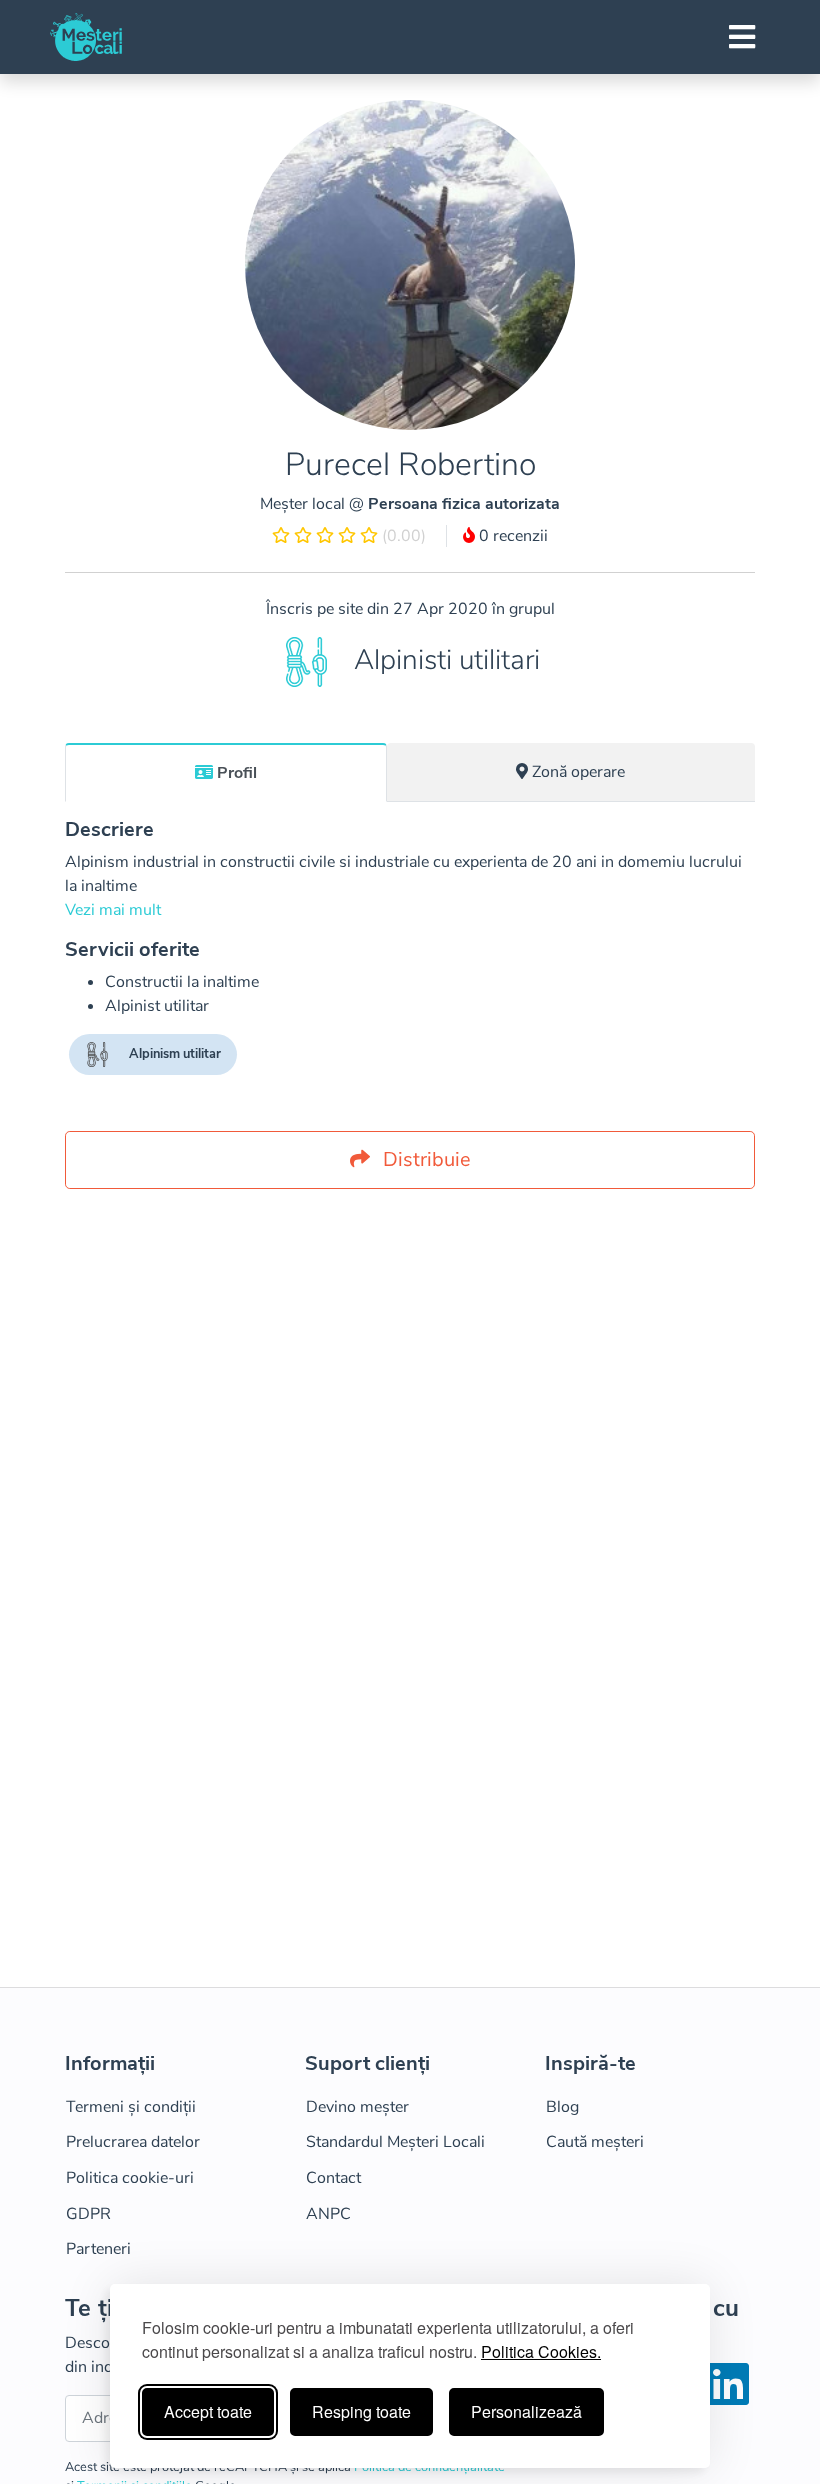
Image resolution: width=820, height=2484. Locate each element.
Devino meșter (357, 2107)
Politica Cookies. (541, 2351)
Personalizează (526, 2411)
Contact (333, 2178)
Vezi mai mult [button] (113, 910)
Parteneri (98, 2249)
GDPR (88, 2214)
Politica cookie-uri (130, 2178)
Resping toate (361, 2411)
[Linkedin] (728, 2397)
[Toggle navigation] (742, 37)
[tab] (226, 772)
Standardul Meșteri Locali (395, 2142)
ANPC (328, 2214)
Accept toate (208, 2411)
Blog (562, 2107)
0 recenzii (511, 536)
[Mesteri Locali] (86, 37)
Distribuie (424, 1159)
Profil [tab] (237, 773)
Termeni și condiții (131, 2107)
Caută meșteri (595, 2142)
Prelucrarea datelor (133, 2142)
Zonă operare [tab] (578, 772)
